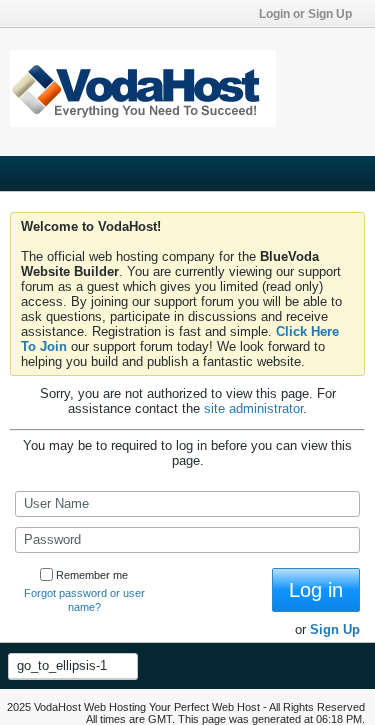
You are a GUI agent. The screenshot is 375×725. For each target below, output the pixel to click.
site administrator (253, 408)
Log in (316, 590)
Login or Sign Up (305, 14)
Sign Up (335, 629)
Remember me (92, 575)
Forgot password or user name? (84, 600)
